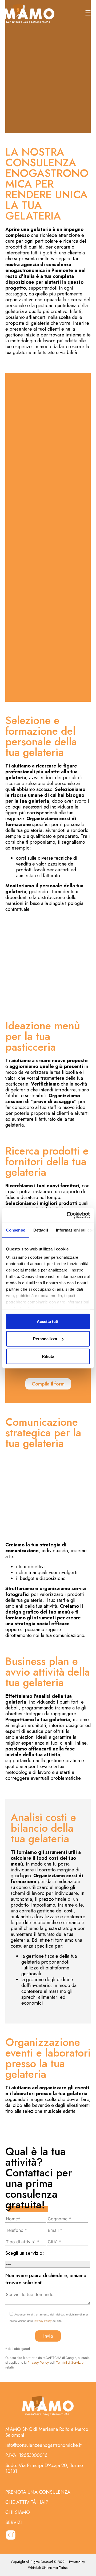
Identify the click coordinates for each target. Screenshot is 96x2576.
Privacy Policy (43, 2321)
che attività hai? (27, 2502)
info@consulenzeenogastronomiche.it (43, 2445)
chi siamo (18, 2512)
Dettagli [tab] (41, 1230)
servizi (14, 2522)
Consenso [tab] (16, 1230)
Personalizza (45, 1339)
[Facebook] (25, 2535)
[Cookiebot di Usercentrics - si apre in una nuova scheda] (68, 1215)
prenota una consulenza (38, 2492)
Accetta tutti (48, 1321)
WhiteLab (35, 2568)
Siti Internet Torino (55, 2568)
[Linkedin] (40, 2535)
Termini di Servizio (70, 2362)
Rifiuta (48, 1356)
